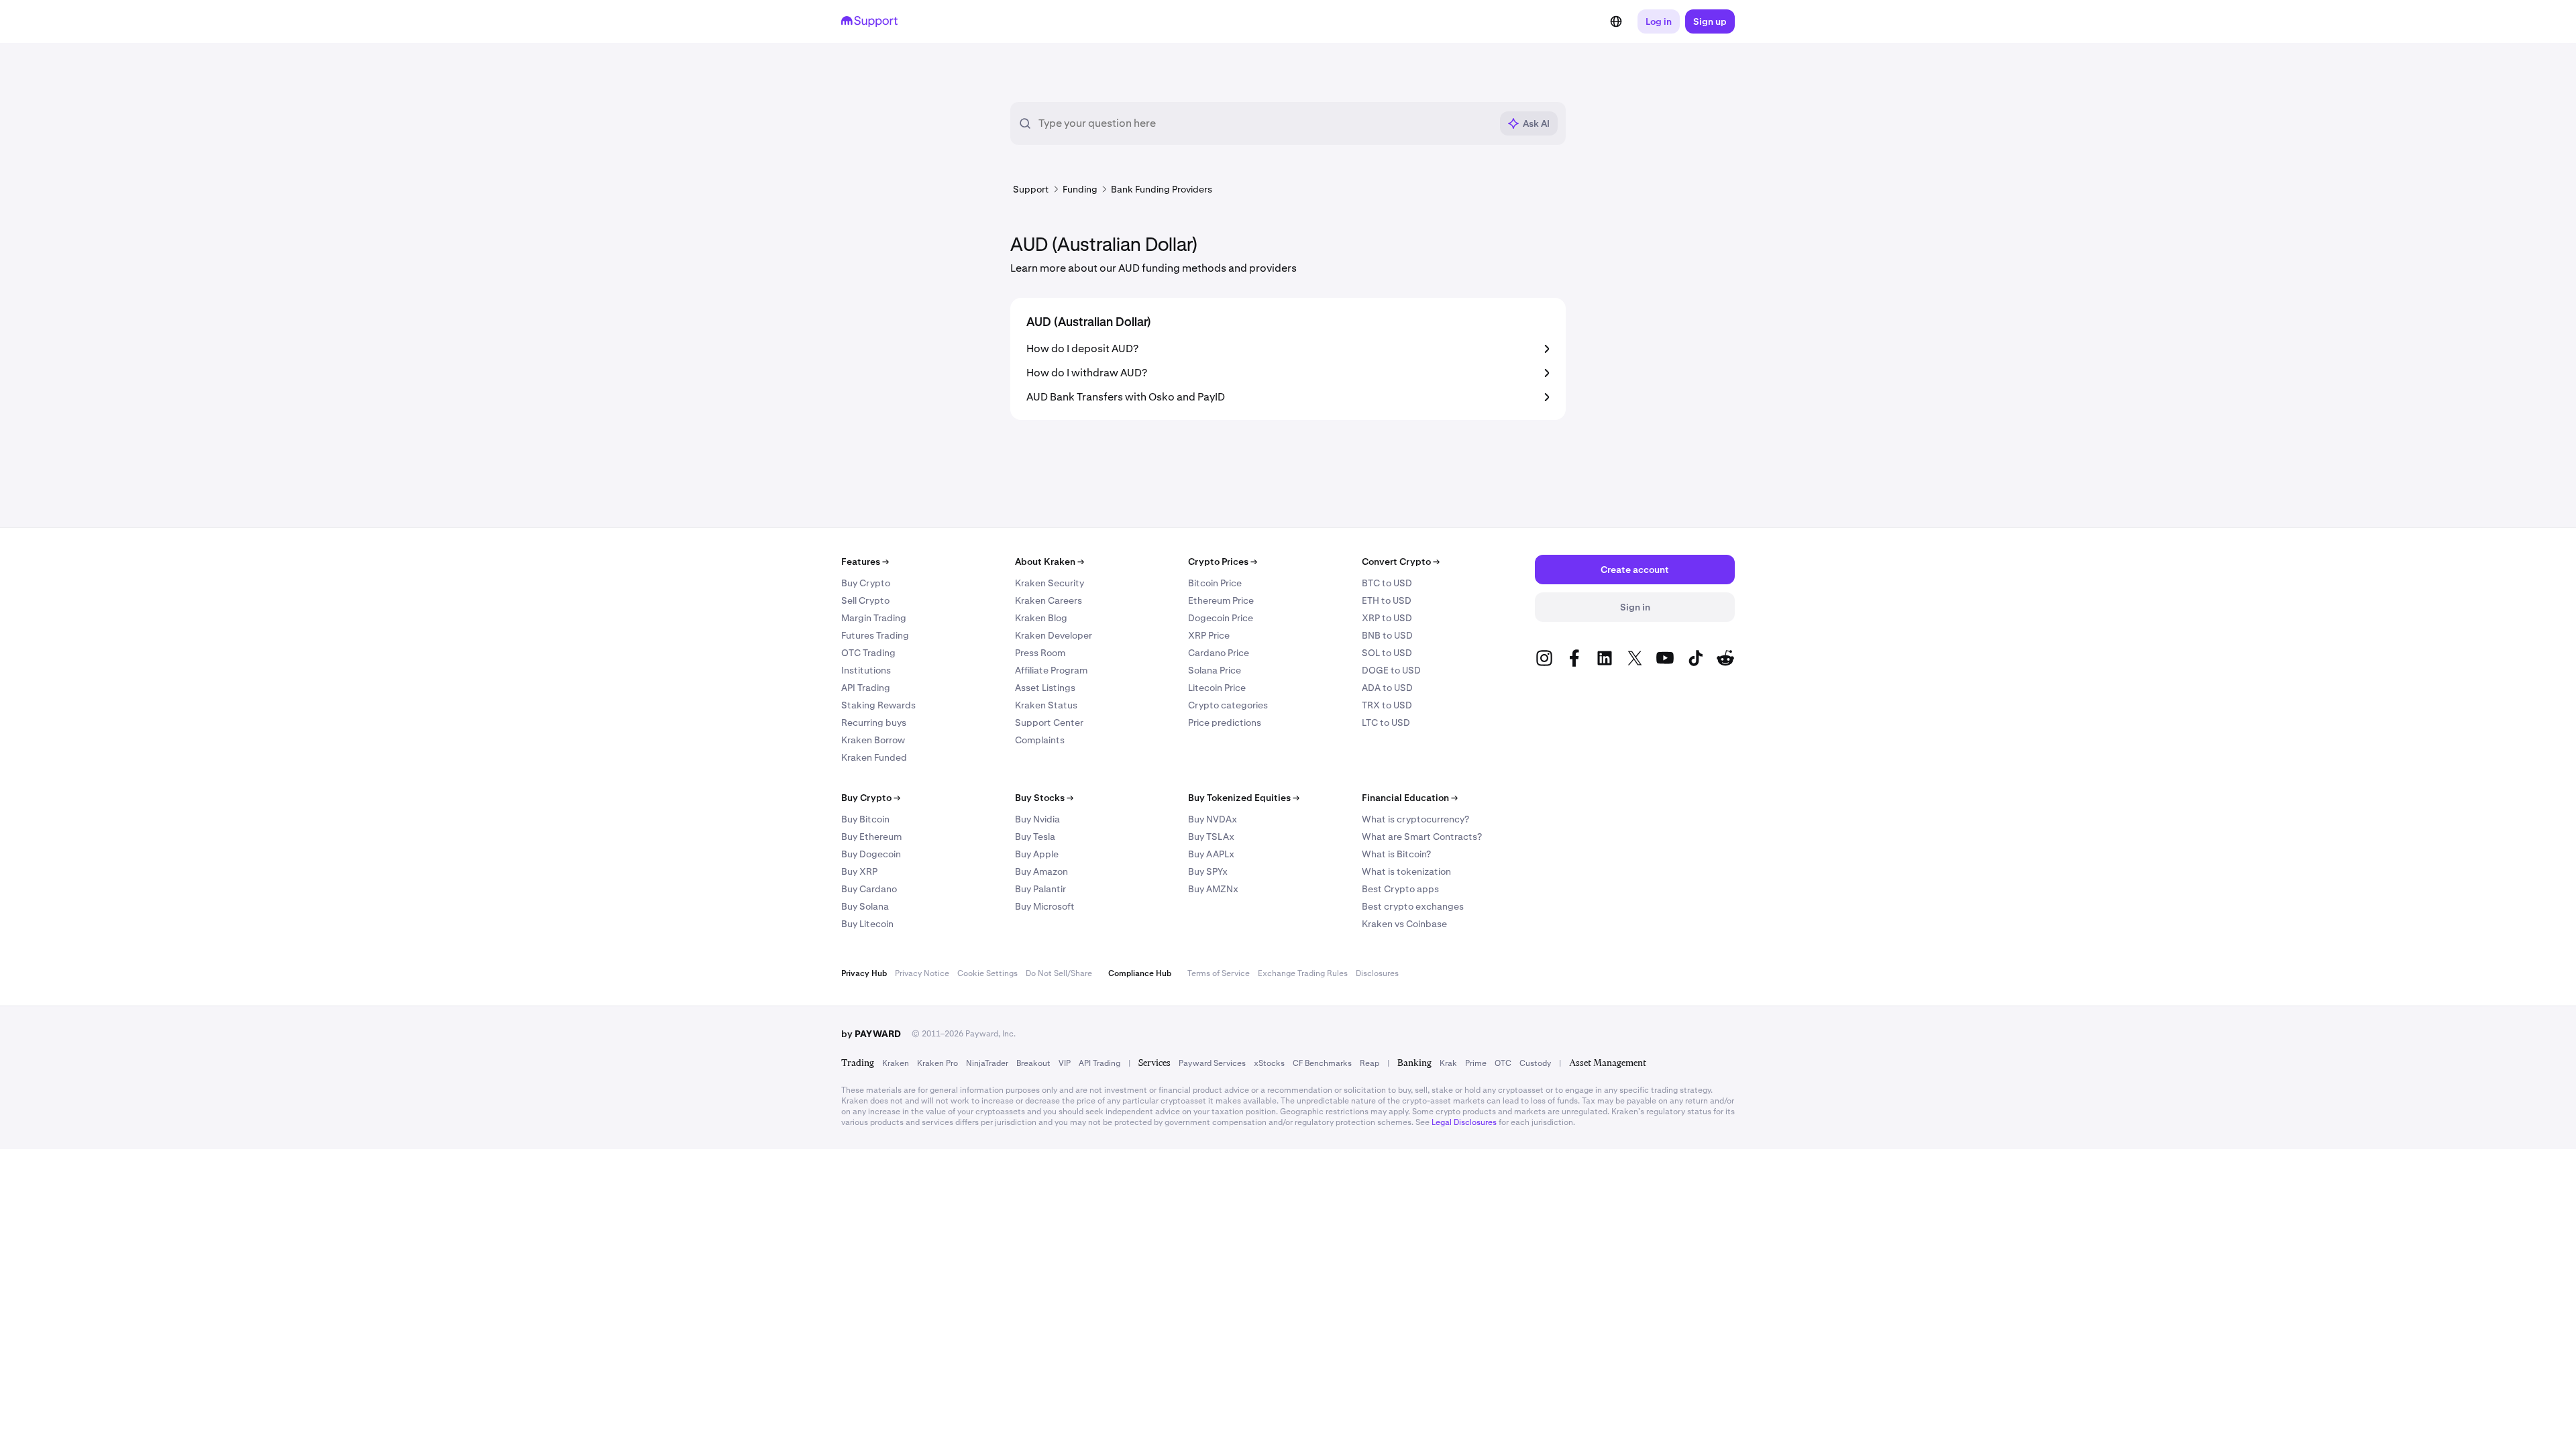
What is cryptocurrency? (1415, 819)
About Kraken (1050, 561)
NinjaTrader (987, 1063)
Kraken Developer (1054, 635)
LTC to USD (1386, 722)
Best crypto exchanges (1413, 906)
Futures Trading (875, 635)
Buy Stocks (1044, 798)
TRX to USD (1387, 705)
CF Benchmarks (1322, 1063)
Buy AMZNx (1213, 889)
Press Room (1040, 653)
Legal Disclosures (1464, 1122)
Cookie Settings (987, 973)
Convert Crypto (1401, 561)
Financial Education (1410, 798)
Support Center (1049, 722)
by (871, 1034)
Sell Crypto (865, 600)
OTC (1503, 1063)
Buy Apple (1037, 854)
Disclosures (1377, 973)
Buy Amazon (1041, 871)
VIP (1065, 1063)
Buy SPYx (1208, 871)
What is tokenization (1406, 871)
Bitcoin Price (1215, 583)
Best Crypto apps (1400, 889)
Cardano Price (1219, 653)
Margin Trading (874, 618)
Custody (1535, 1063)
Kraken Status (1046, 705)
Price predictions (1225, 722)
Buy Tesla (1035, 837)
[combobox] (1265, 123)
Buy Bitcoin (865, 819)
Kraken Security (1050, 583)
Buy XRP (859, 871)
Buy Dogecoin (871, 854)
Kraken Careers (1049, 600)
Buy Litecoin (867, 924)
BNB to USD (1387, 635)
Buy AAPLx (1211, 854)
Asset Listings (1045, 688)
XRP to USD (1387, 618)
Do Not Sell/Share (1059, 973)
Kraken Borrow (873, 740)
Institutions (866, 670)
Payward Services (1212, 1063)
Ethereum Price (1221, 600)
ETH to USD (1387, 600)
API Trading (866, 688)
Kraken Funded (874, 757)
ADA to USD (1387, 688)
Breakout (1033, 1063)
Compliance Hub (1140, 973)
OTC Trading (868, 653)
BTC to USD (1387, 583)
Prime (1476, 1063)
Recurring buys (874, 722)
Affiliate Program (1051, 670)
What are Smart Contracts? (1422, 837)
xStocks (1269, 1063)
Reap (1370, 1063)
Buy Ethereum (871, 837)
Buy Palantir (1040, 889)
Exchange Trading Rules (1303, 973)
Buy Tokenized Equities (1244, 798)
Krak (1448, 1063)
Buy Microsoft (1045, 906)
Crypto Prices (1223, 561)
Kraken (896, 1063)
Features (865, 561)
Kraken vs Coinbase (1404, 924)
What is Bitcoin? (1396, 854)
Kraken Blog (1041, 618)
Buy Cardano (869, 889)
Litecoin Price (1217, 688)
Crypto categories (1228, 705)
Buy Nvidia (1037, 819)
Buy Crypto (866, 583)
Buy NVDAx (1213, 819)
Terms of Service (1219, 973)
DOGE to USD (1391, 670)
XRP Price (1209, 635)
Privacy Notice (922, 973)
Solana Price (1215, 670)
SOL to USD (1387, 653)
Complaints (1040, 740)
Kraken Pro (937, 1063)
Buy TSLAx (1211, 837)
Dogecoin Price (1221, 618)
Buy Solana (865, 906)
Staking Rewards (878, 705)
